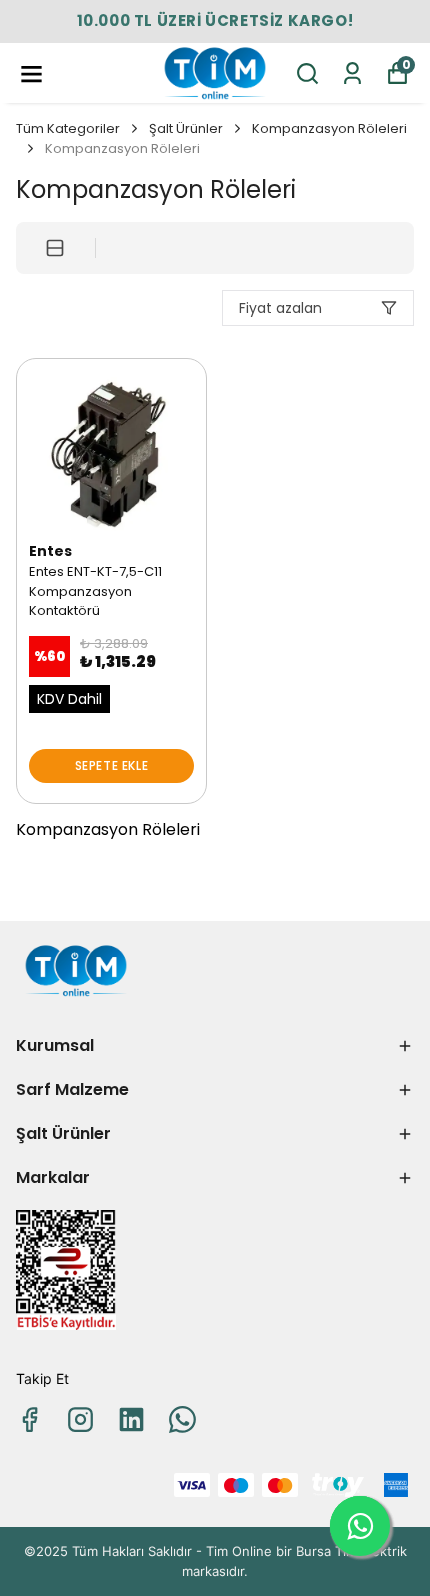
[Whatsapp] (182, 1419)
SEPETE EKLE (112, 765)
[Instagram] (80, 1419)
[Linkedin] (131, 1419)
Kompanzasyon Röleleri (329, 128)
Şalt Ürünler (186, 128)
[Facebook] (29, 1419)
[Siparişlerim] (352, 73)
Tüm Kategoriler (68, 128)
